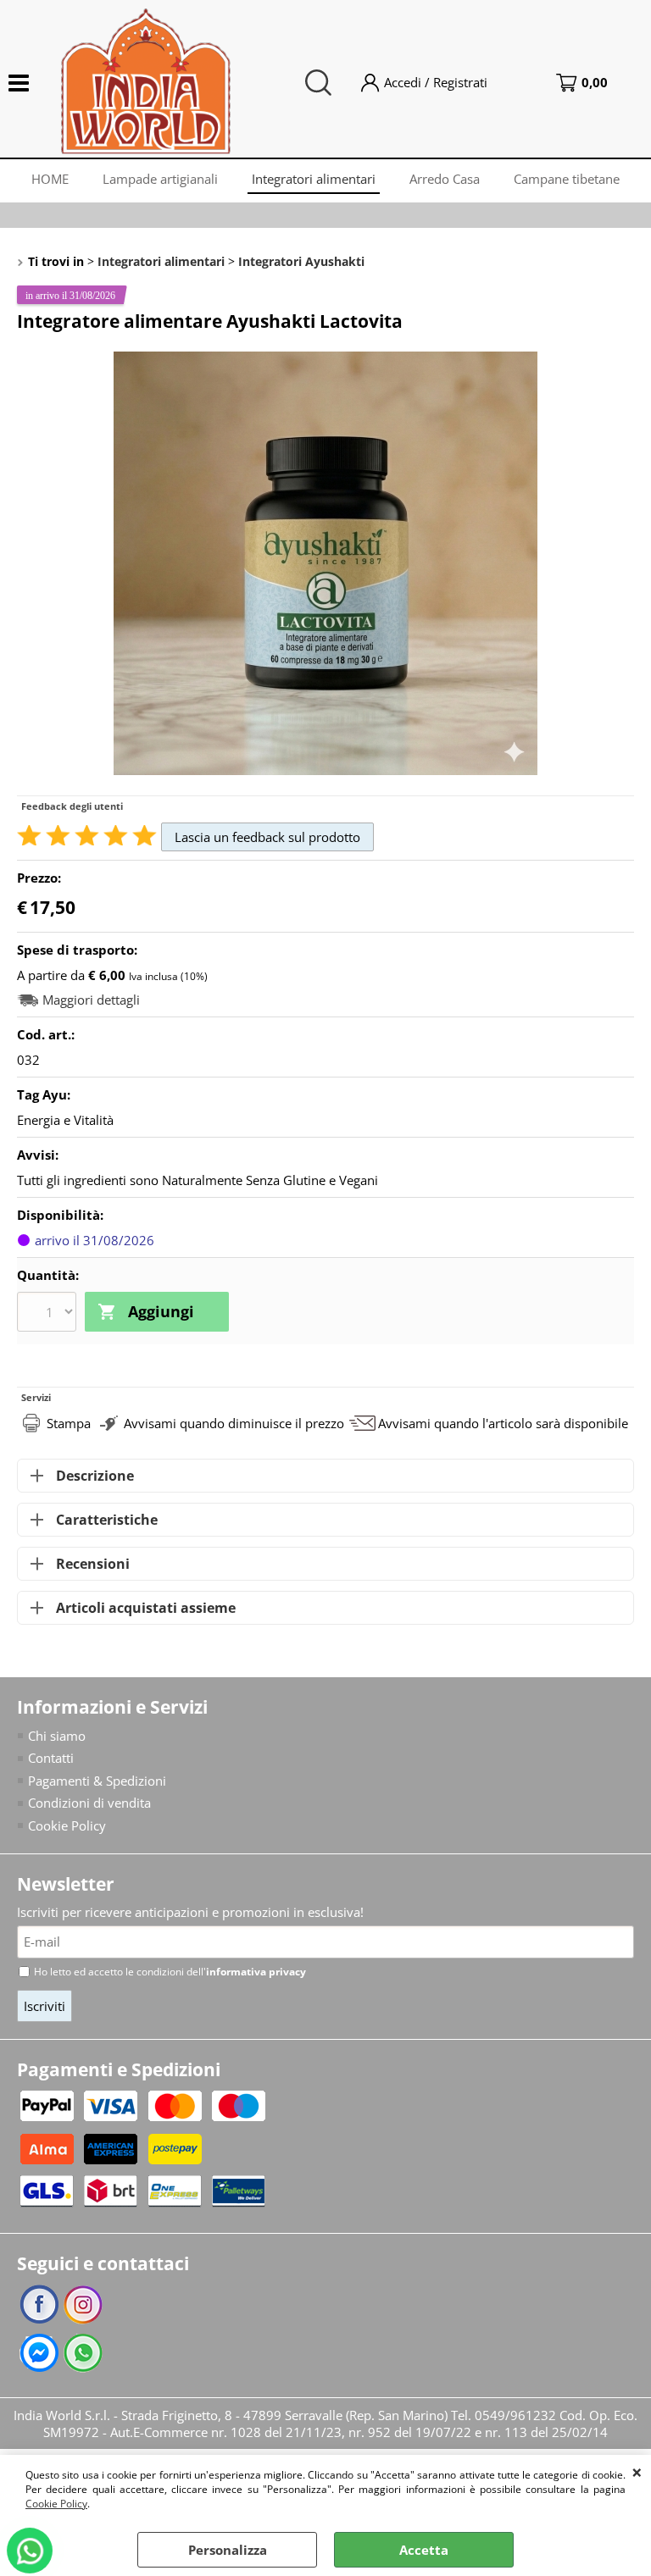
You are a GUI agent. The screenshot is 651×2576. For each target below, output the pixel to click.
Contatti (51, 1758)
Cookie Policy (56, 2504)
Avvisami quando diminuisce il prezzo (234, 1423)
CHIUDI (637, 2472)
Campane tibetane (567, 179)
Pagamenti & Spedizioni (97, 1781)
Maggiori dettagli (91, 1000)
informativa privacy (256, 1972)
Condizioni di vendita (89, 1803)
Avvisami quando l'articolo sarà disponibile (503, 1423)
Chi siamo (57, 1736)
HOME (50, 179)
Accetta (424, 2550)
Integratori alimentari (314, 179)
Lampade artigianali (160, 179)
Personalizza (228, 2550)
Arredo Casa (445, 179)
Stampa (69, 1423)
